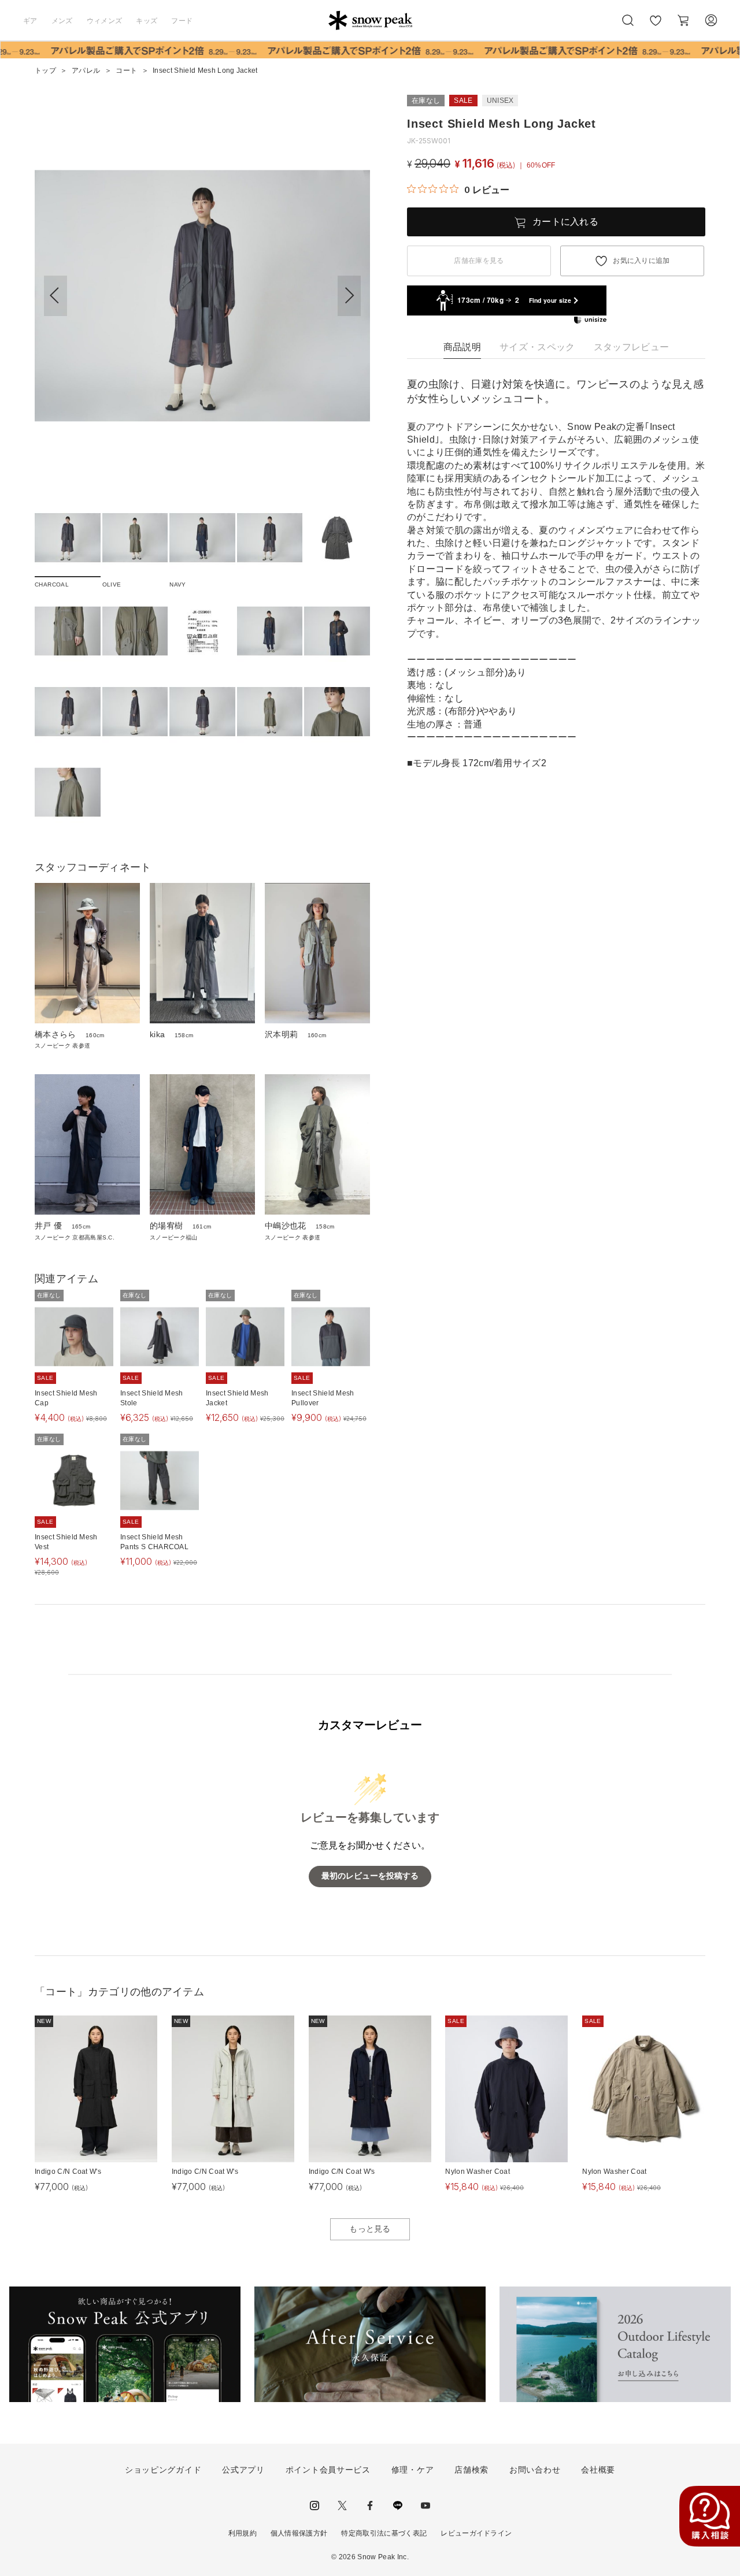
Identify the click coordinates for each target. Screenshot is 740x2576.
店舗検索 (471, 2470)
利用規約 (243, 2533)
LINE (398, 2506)
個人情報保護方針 (299, 2533)
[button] (349, 296)
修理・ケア (413, 2470)
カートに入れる (565, 222)
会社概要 (598, 2470)
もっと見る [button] (370, 2229)
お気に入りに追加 (641, 261)
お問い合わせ (535, 2470)
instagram (314, 2506)
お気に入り (655, 27)
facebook (370, 2506)
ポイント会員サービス (328, 2470)
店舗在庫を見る (479, 261)
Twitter (342, 2506)
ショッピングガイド (163, 2470)
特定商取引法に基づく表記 (384, 2533)
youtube (425, 2506)
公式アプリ (243, 2470)
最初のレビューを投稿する (370, 1876)
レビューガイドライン (476, 2533)
